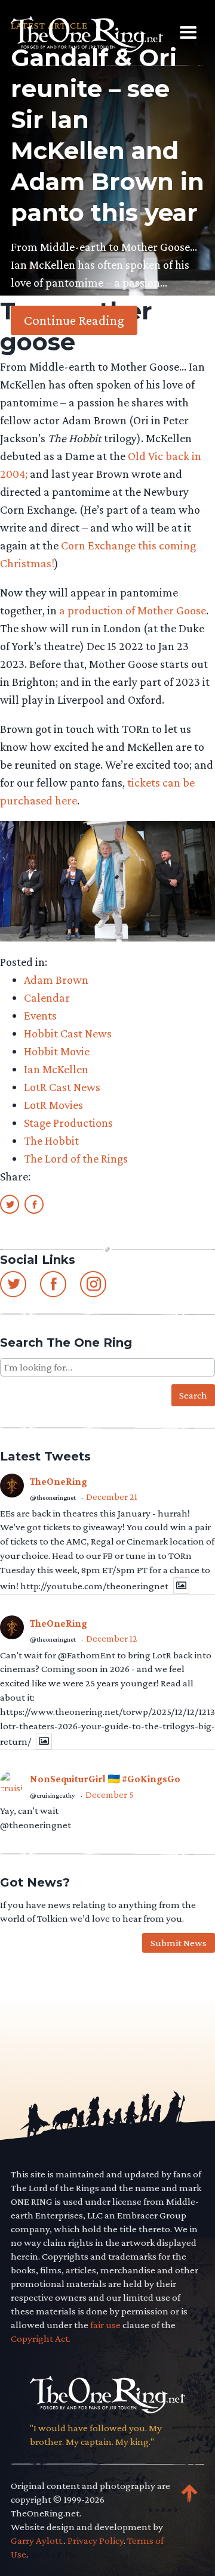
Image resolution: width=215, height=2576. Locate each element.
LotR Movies (53, 1105)
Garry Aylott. (37, 2541)
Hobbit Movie (57, 1051)
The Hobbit (51, 1141)
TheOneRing (59, 1482)
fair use (105, 2325)
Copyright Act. (41, 2339)
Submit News (179, 1943)
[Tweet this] (10, 1204)
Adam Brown (56, 980)
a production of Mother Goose (133, 610)
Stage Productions (68, 1123)
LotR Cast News (62, 1087)
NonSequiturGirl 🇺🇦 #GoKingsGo (105, 1779)
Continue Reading (74, 320)
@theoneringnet (53, 1497)
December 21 (112, 1497)
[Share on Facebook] (34, 1204)
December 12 (112, 1638)
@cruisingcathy (53, 1795)
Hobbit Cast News (68, 1033)
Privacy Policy (96, 2541)
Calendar (47, 998)
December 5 (110, 1795)
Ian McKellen (56, 1069)
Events (40, 1015)
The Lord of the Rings (76, 1158)
